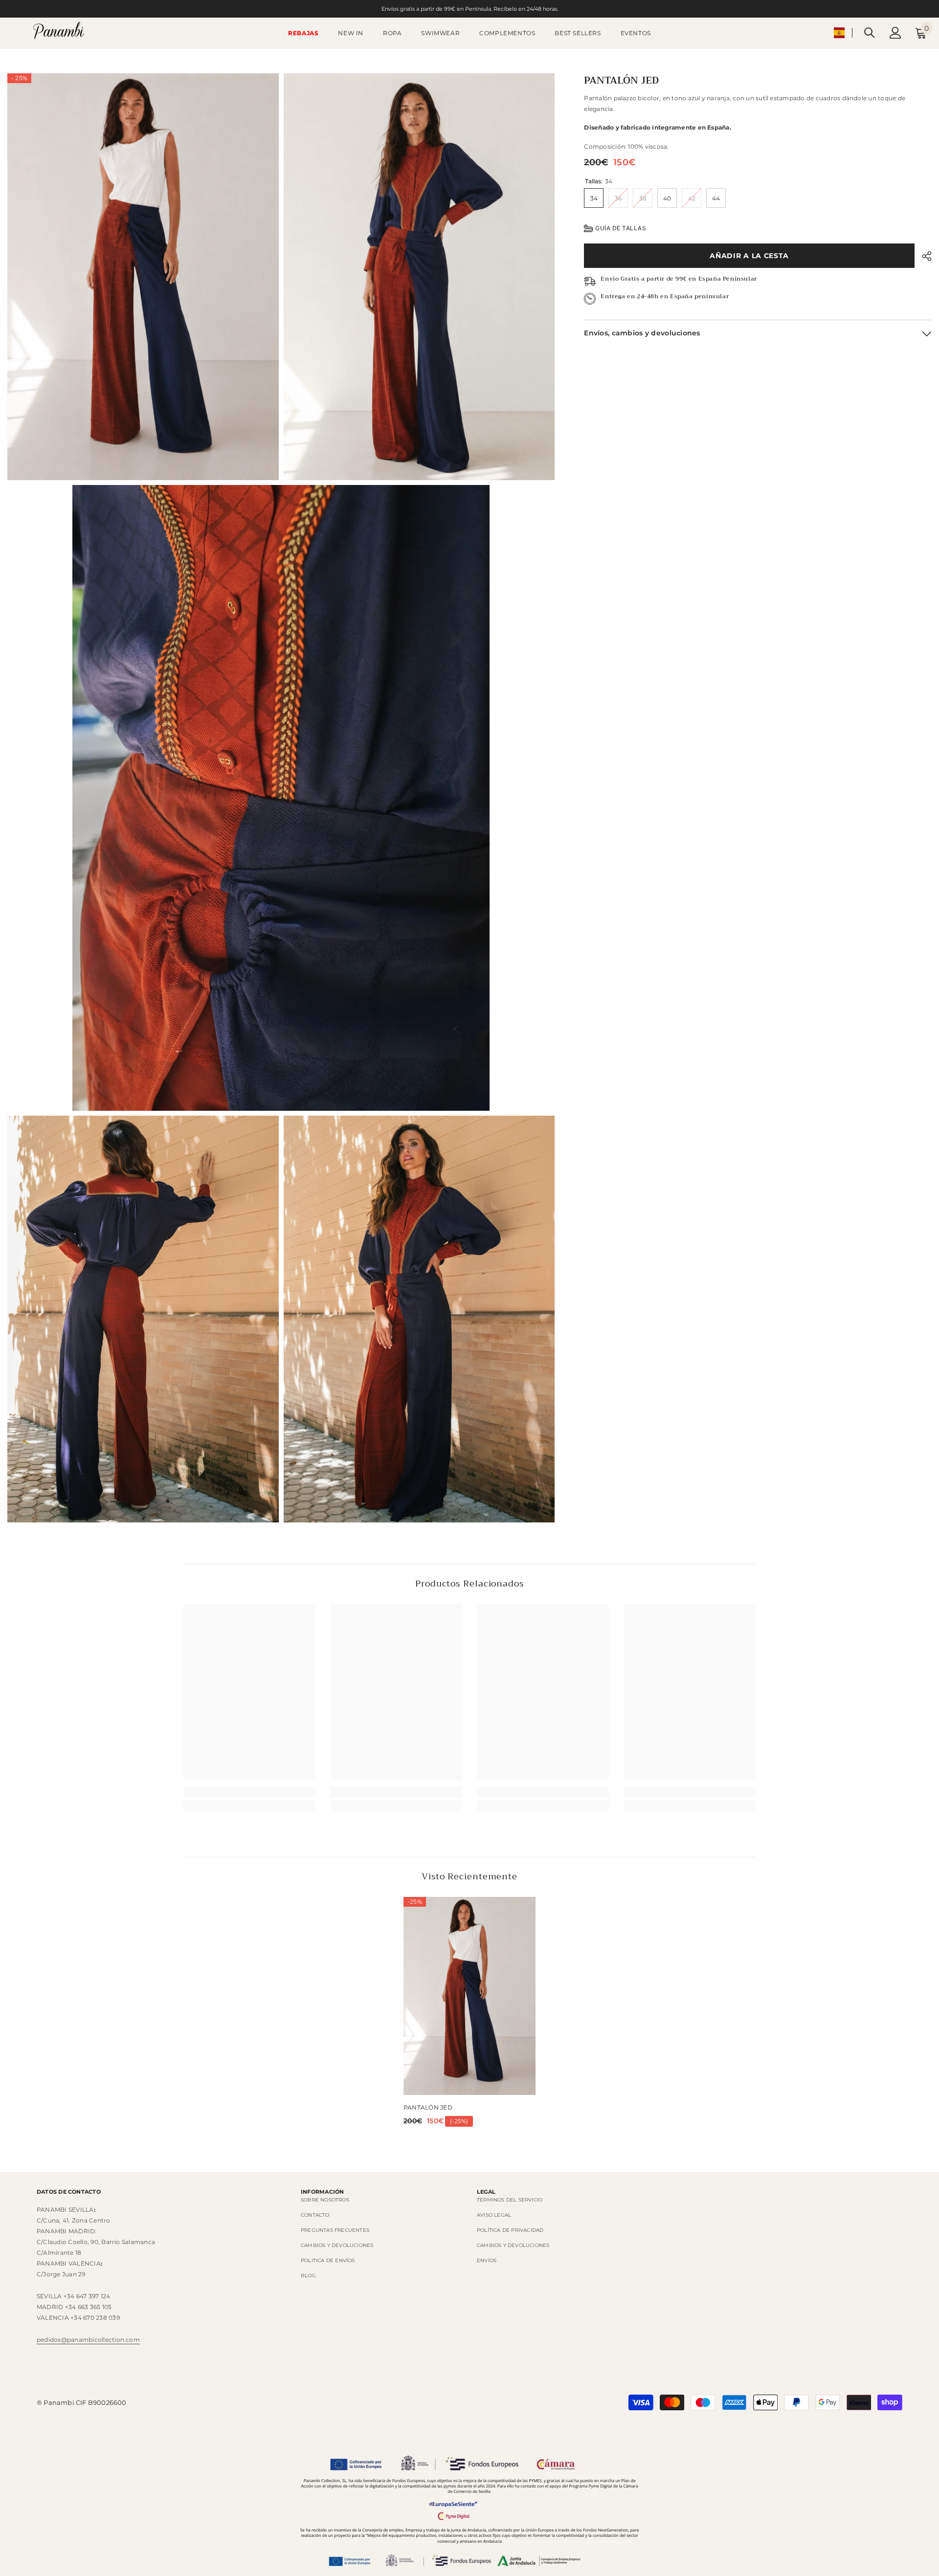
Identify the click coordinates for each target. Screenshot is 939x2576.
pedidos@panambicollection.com (88, 2340)
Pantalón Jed (428, 2107)
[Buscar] (870, 33)
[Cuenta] (895, 33)
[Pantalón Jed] (469, 1996)
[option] (469, 2015)
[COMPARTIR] (923, 256)
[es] (839, 33)
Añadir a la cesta (749, 256)
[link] (249, 1792)
